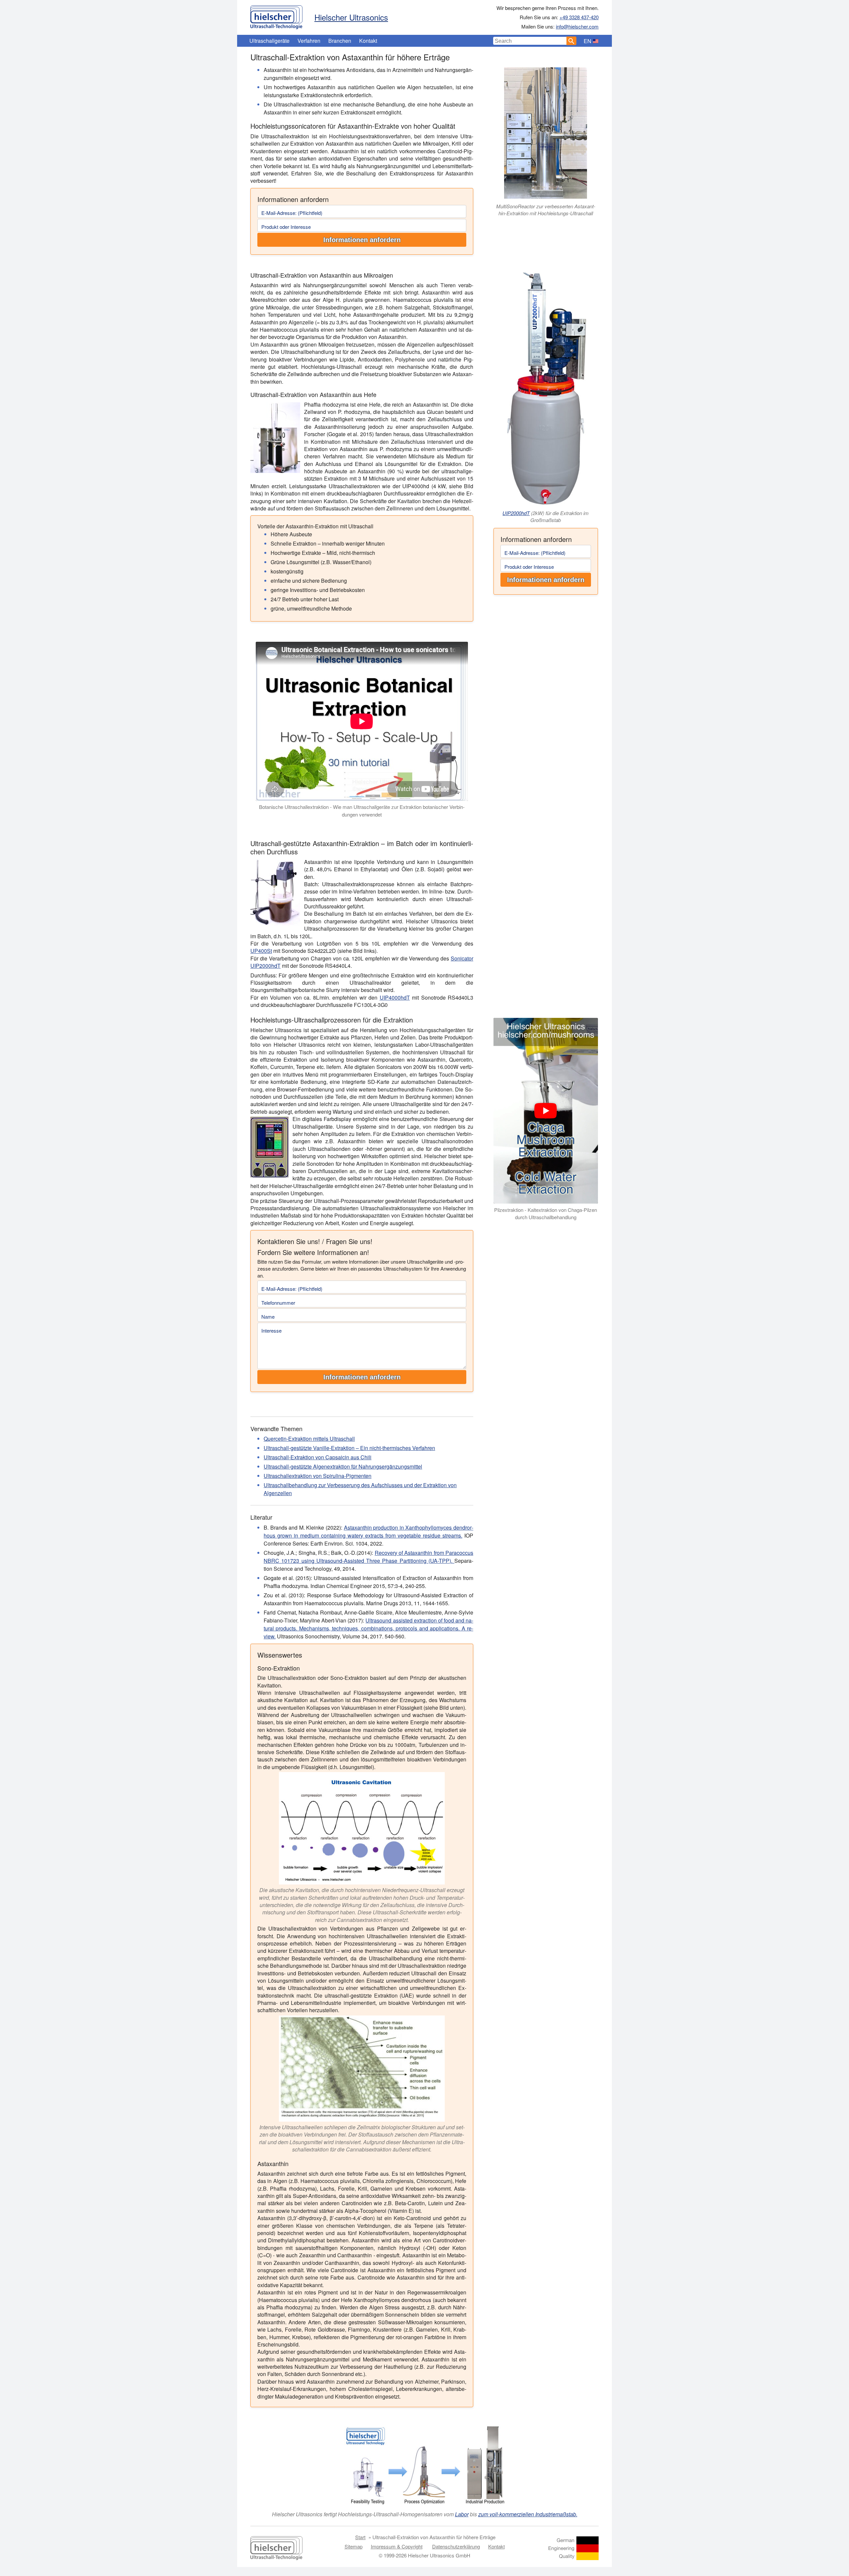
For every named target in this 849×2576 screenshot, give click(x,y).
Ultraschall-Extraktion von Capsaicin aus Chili (318, 1457)
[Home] (276, 16)
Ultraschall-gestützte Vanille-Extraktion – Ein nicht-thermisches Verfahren (349, 1448)
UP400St (261, 951)
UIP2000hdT (516, 513)
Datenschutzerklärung (456, 2546)
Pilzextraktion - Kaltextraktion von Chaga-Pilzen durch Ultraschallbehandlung (546, 1214)
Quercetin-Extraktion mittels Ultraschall (309, 1439)
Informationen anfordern (362, 240)
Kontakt (368, 41)
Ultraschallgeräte (269, 41)
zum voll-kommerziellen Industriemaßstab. (528, 2514)
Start (360, 2537)
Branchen (340, 41)
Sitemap (354, 2546)
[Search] (571, 41)
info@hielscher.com (577, 26)
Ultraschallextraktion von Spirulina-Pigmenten (318, 1476)
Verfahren (309, 41)
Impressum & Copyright (397, 2546)
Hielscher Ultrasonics (351, 17)
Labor (462, 2514)
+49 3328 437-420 (579, 17)
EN (588, 41)
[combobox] (530, 41)
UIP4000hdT (395, 997)
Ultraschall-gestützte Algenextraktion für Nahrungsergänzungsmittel (343, 1466)
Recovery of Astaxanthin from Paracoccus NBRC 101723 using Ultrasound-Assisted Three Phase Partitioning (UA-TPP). (368, 1557)
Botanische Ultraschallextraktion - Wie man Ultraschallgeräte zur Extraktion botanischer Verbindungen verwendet (362, 811)
